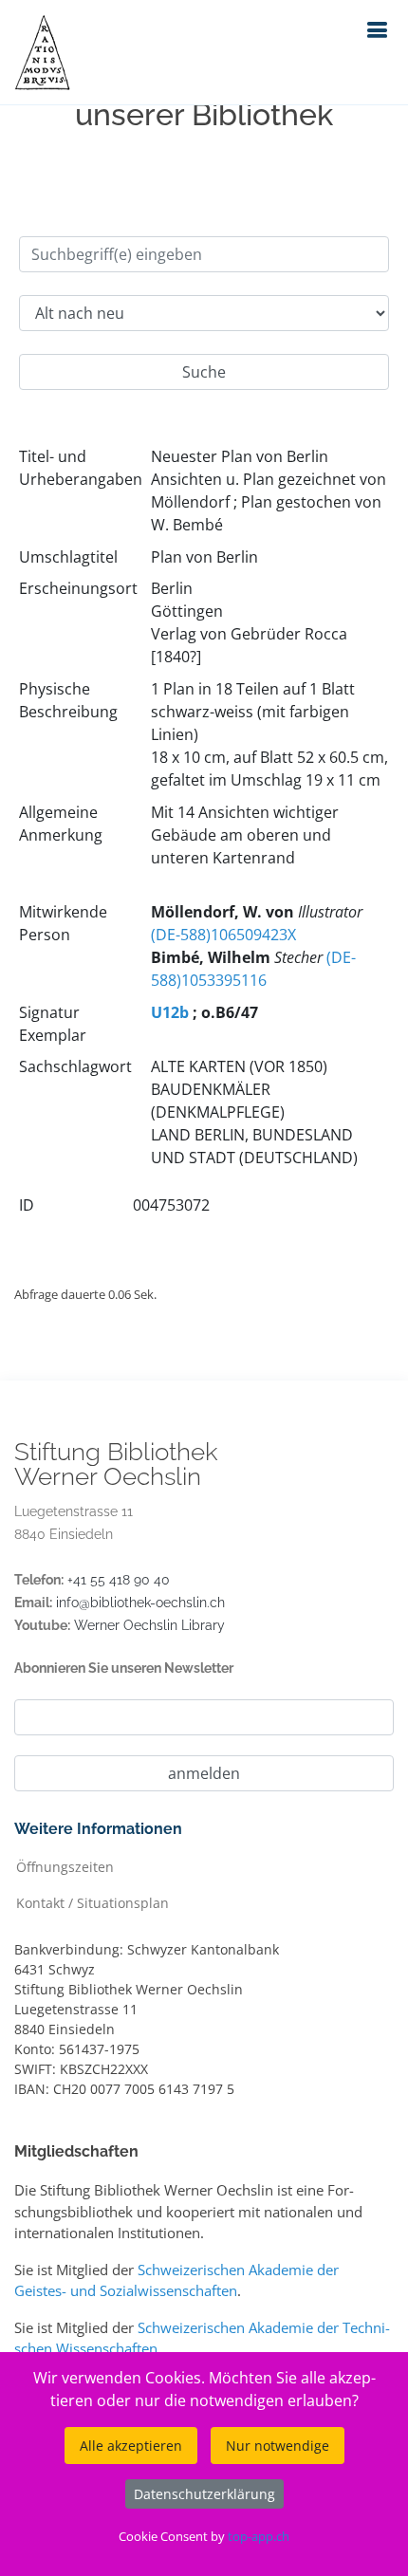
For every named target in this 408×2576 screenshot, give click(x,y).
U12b (170, 1012)
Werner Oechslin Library (149, 1625)
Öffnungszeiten (65, 1866)
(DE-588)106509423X (223, 935)
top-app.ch (259, 2536)
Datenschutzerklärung (204, 2494)
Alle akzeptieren (131, 2446)
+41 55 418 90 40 (119, 1580)
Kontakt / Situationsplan (93, 1902)
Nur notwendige (278, 2446)
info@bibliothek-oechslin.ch (140, 1603)
